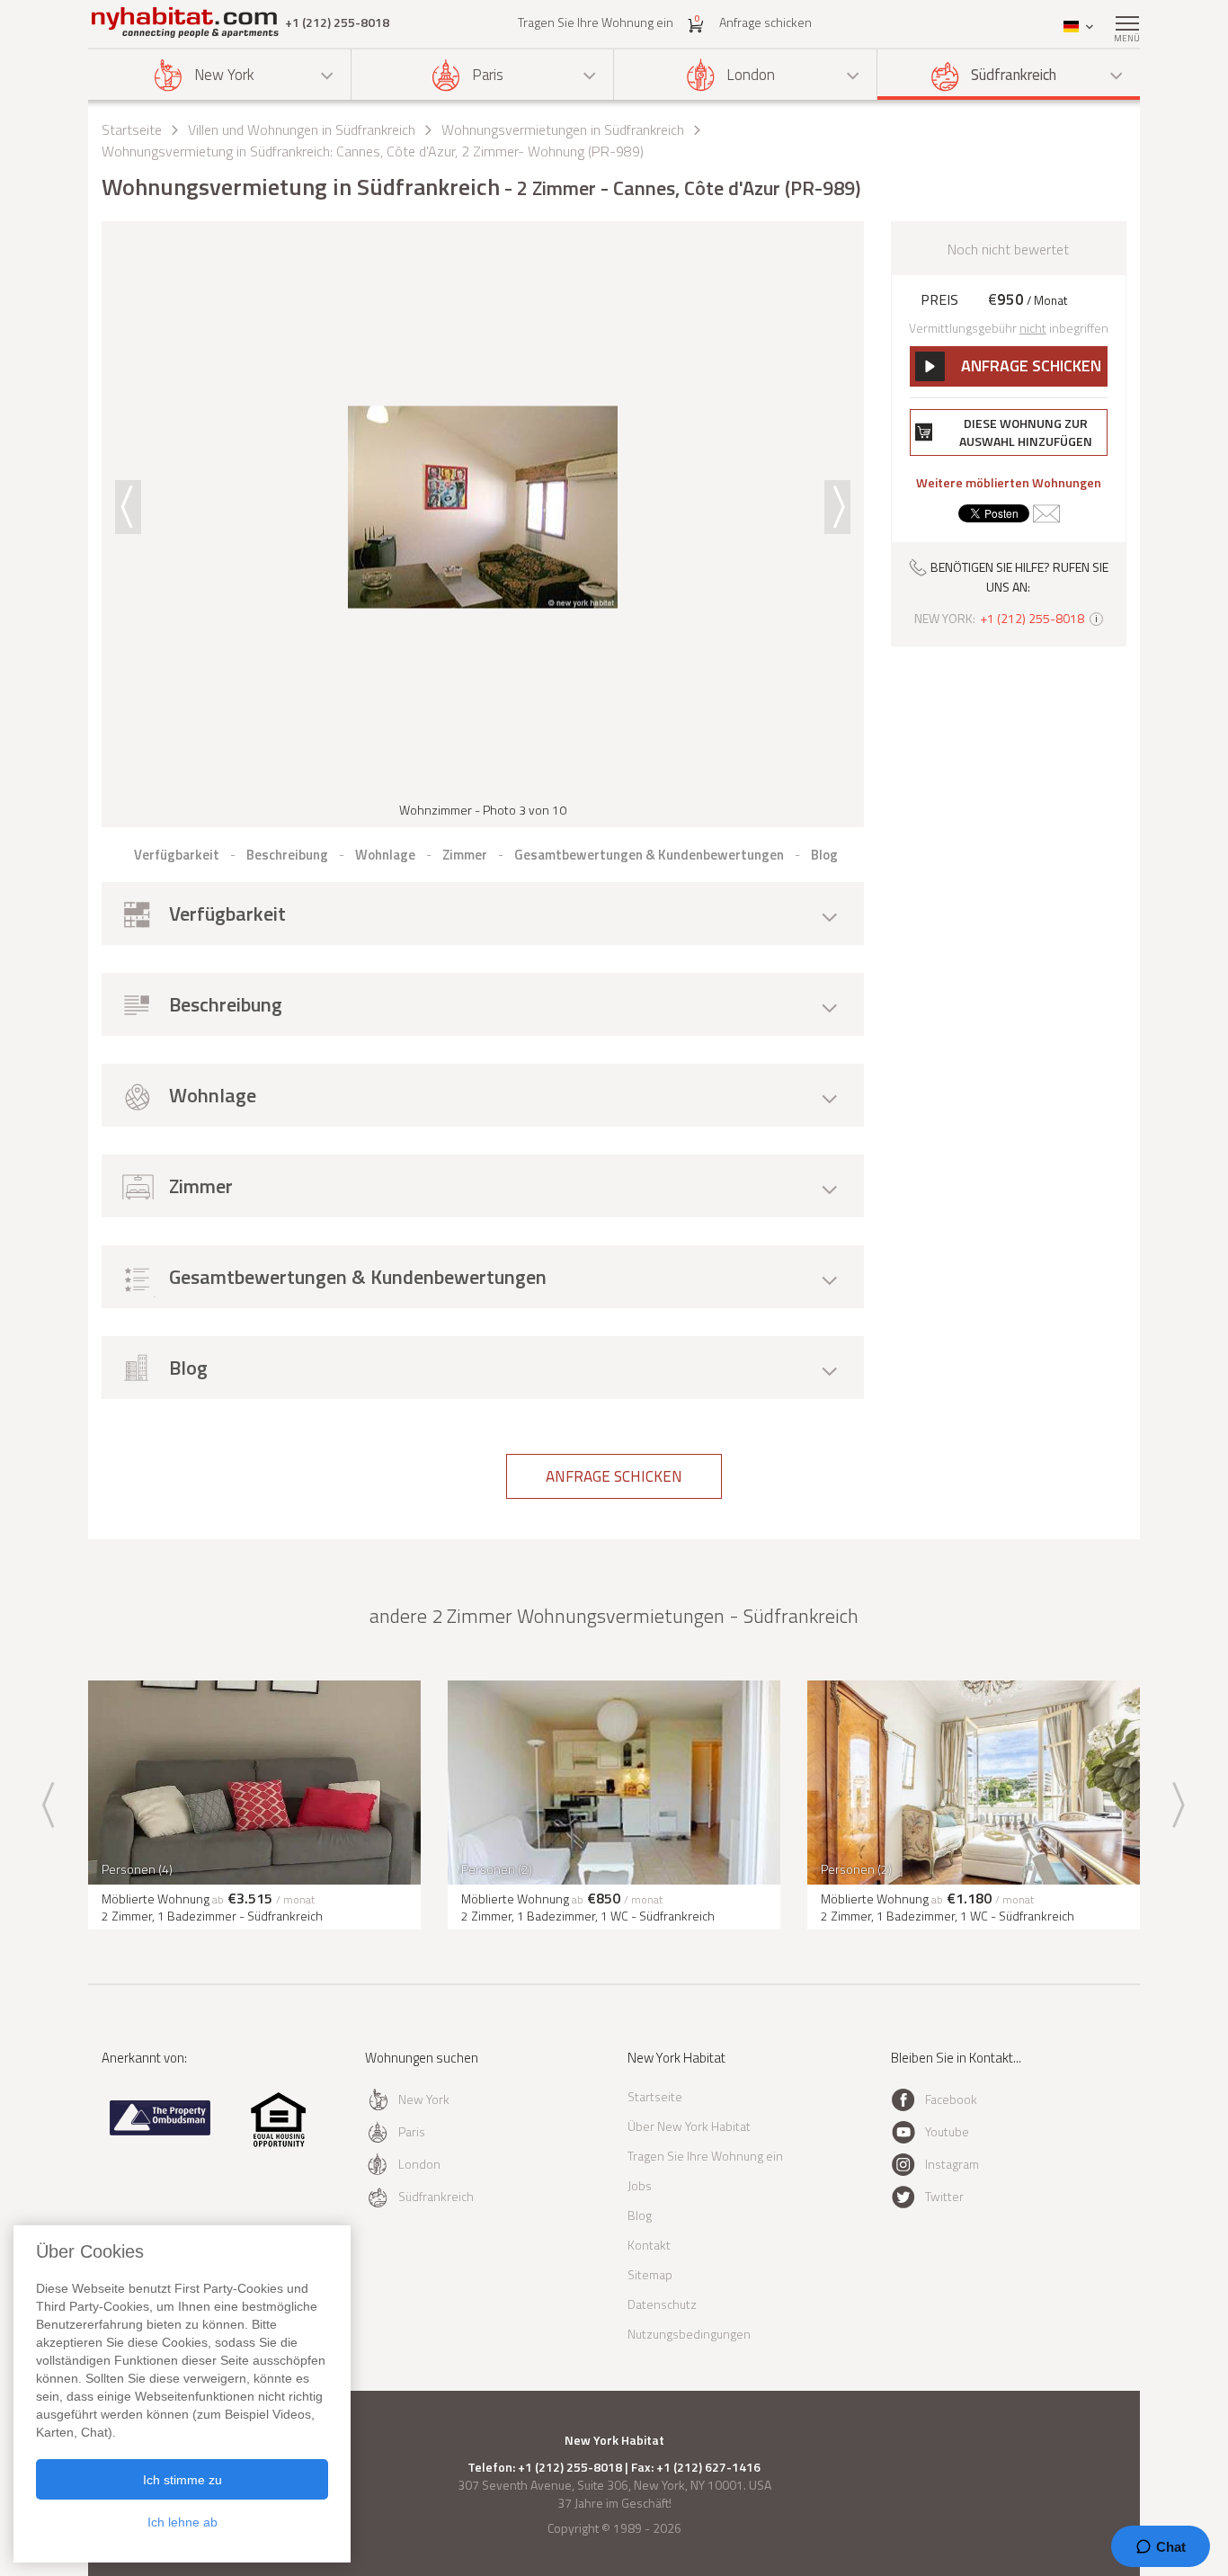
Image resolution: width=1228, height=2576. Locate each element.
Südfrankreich (1014, 75)
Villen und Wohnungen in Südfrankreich (302, 129)
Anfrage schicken (765, 22)
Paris (488, 75)
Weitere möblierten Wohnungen (1009, 483)
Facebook (951, 2099)
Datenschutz (662, 2304)
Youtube (947, 2131)
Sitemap (650, 2274)
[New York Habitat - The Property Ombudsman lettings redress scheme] (160, 2131)
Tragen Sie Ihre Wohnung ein (596, 22)
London (751, 75)
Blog (640, 2215)
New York (224, 75)
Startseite (132, 129)
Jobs (640, 2185)
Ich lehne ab (182, 2522)
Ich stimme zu (182, 2480)
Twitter (944, 2196)
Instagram (952, 2164)
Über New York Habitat (689, 2126)
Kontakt (649, 2245)
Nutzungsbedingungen (689, 2334)
